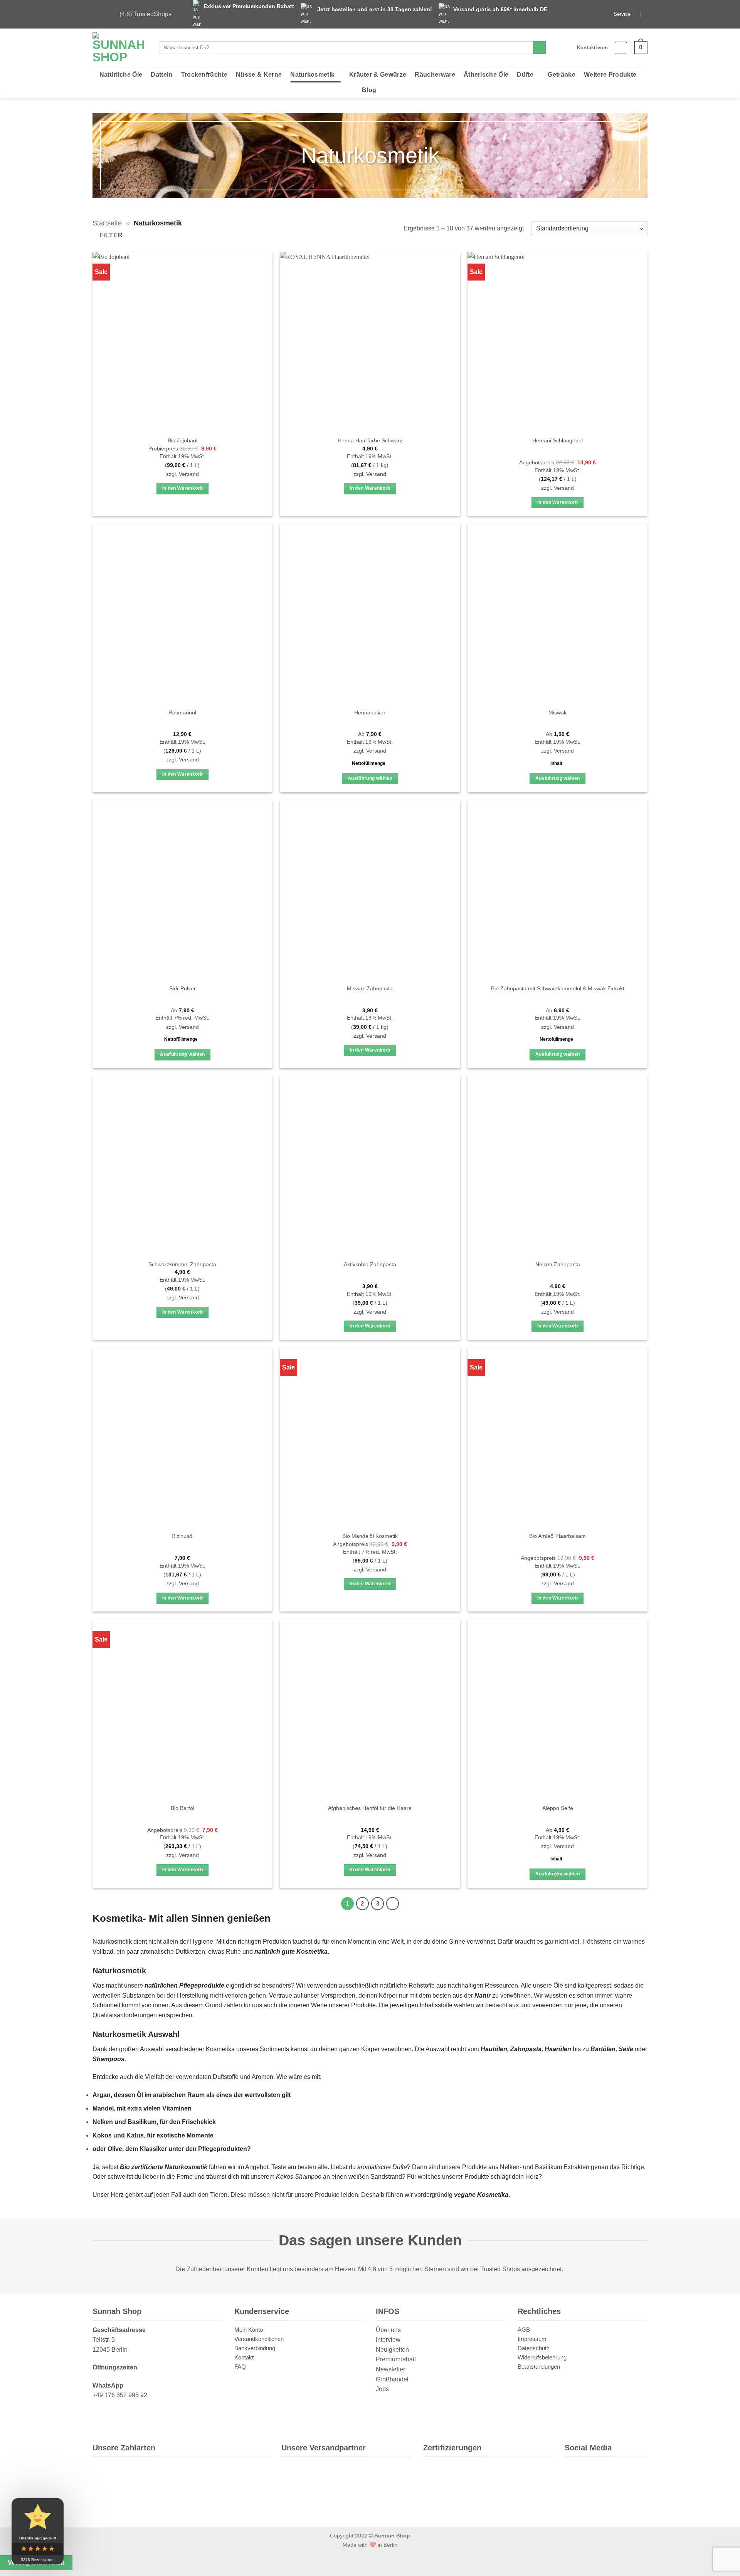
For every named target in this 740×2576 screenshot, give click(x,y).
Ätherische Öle (486, 75)
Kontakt (244, 2357)
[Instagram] (603, 2474)
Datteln (161, 75)
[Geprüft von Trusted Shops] (472, 2475)
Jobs (382, 2389)
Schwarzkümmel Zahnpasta (182, 1264)
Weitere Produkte (610, 75)
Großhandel (392, 2379)
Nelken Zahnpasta (558, 1264)
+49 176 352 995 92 (120, 2395)
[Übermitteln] (539, 48)
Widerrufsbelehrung (542, 2357)
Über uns (388, 2330)
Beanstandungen (539, 2367)
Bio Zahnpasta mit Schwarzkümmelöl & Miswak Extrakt (558, 988)
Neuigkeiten (392, 2350)
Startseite (107, 223)
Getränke (562, 75)
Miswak (558, 712)
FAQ (240, 2367)
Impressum (532, 2339)
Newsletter (390, 2369)
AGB (524, 2330)
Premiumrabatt (396, 2360)
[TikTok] (629, 2474)
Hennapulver (370, 712)
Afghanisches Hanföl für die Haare (370, 1808)
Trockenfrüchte (204, 75)
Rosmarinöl (182, 712)
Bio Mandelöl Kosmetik (370, 1536)
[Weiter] (393, 1904)
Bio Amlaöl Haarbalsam (558, 1536)
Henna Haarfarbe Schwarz (370, 440)
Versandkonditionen (259, 2339)
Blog (369, 90)
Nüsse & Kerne (259, 75)
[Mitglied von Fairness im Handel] (499, 2475)
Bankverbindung (255, 2348)
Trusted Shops (500, 2269)
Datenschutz (534, 2348)
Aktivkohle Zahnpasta (370, 1264)
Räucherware (435, 75)
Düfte (525, 75)
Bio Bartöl (182, 1808)
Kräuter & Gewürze (378, 75)
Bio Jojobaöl (182, 440)
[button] (621, 48)
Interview (388, 2340)
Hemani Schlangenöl (558, 440)
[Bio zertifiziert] (441, 2475)
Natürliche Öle (121, 75)
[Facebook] (576, 2498)
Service (622, 14)
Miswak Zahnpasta (370, 988)
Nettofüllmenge (369, 763)
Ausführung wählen (370, 778)
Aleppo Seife (558, 1808)
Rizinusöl (182, 1536)
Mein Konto (249, 2330)
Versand (189, 474)
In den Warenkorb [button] (183, 488)
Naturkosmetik (312, 75)
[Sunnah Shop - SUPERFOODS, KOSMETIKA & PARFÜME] (120, 48)
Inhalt (556, 763)
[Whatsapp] (577, 2474)
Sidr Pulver (182, 988)
